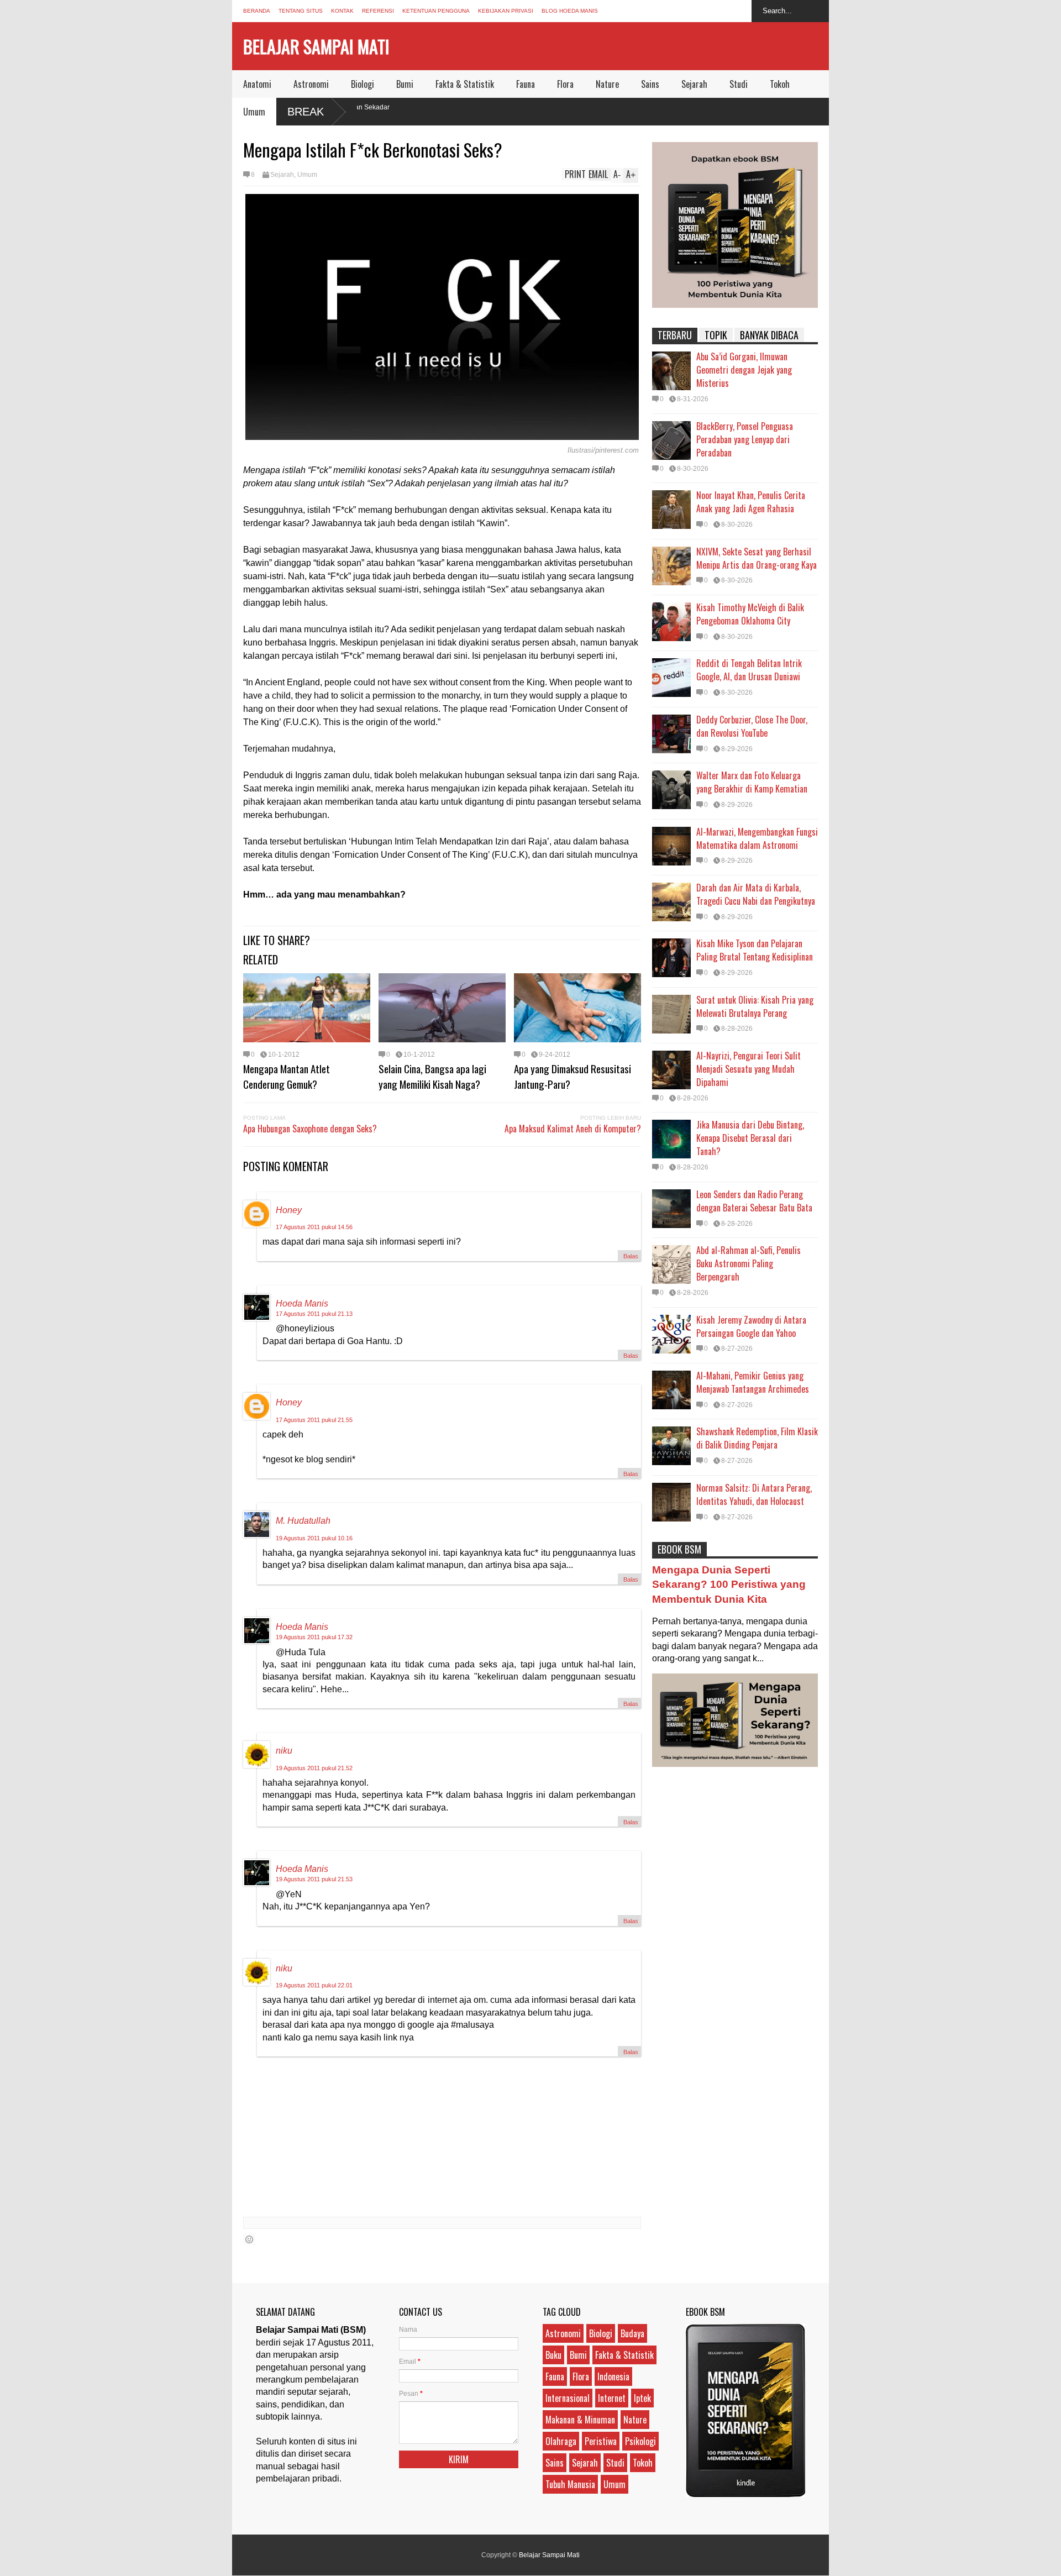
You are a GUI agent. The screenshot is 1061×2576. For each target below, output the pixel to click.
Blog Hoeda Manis (570, 11)
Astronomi (311, 84)
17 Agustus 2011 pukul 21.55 (314, 1420)
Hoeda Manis (302, 1303)
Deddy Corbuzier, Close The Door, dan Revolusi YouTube (752, 726)
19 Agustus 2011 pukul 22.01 (314, 1985)
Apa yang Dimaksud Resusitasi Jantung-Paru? (572, 1076)
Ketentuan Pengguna (436, 11)
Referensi (378, 11)
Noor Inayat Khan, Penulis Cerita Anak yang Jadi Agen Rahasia (751, 502)
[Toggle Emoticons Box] (249, 2239)
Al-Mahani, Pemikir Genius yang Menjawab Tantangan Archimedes (753, 1382)
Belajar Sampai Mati (316, 46)
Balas (631, 1256)
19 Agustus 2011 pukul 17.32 (314, 1637)
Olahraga (561, 2441)
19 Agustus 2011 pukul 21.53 (314, 1879)
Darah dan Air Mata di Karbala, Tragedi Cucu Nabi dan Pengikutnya (756, 894)
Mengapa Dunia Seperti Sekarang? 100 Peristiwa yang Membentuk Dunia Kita (729, 1584)
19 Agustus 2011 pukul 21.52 (314, 1768)
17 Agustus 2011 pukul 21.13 (314, 1314)
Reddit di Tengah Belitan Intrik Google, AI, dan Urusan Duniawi (749, 670)
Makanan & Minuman (580, 2420)
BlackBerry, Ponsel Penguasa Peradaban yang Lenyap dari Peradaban (745, 439)
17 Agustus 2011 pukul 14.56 (314, 1227)
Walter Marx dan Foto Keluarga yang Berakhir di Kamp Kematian (752, 782)
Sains (650, 84)
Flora (565, 84)
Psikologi (640, 2441)
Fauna (526, 84)
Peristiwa (601, 2441)
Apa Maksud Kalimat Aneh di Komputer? (573, 1129)
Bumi (405, 84)
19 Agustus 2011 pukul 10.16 (314, 1538)
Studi (739, 84)
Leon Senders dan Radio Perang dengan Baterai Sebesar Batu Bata (754, 1201)
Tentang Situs (301, 11)
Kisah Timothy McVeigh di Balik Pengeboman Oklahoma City (750, 614)
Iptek (642, 2398)
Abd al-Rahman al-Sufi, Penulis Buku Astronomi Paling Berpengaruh (749, 1263)
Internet (612, 2398)
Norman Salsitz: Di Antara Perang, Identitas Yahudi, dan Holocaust (754, 1494)
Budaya (632, 2333)
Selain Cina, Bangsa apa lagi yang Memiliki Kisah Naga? (432, 1076)
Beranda (257, 11)
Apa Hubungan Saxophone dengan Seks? (310, 1129)
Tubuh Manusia (570, 2484)
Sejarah (694, 84)
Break (306, 112)
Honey (289, 1210)
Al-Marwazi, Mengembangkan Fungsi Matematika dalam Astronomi (757, 838)
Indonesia (613, 2376)
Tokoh (780, 84)
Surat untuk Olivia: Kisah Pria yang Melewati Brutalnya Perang (755, 1006)
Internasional (568, 2398)
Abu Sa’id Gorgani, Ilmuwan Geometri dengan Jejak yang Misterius (744, 370)
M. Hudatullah (303, 1521)
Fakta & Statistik (465, 84)
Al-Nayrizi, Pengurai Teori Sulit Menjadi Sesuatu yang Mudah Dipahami (749, 1069)
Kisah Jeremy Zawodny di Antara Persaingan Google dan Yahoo (751, 1326)
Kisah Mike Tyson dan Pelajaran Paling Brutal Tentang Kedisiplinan (755, 950)
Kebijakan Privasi (506, 11)
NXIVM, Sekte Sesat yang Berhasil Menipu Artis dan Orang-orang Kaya (757, 558)
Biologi (363, 84)
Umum (254, 112)
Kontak (342, 11)
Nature (607, 84)
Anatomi (257, 84)
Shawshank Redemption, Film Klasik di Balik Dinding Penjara (757, 1438)
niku (284, 1751)
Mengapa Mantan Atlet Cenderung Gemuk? (287, 1076)
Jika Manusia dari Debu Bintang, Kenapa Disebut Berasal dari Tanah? (750, 1138)
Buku (553, 2355)
